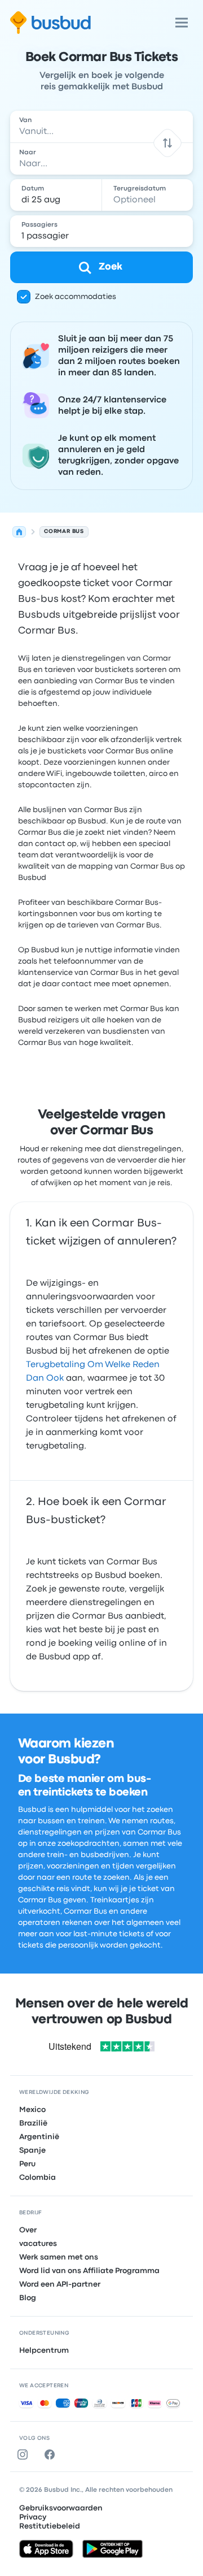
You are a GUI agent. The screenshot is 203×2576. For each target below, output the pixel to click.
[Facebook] (52, 2454)
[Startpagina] (19, 532)
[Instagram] (25, 2454)
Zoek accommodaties (76, 297)
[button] (167, 143)
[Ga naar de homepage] (50, 23)
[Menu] (182, 23)
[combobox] (101, 127)
